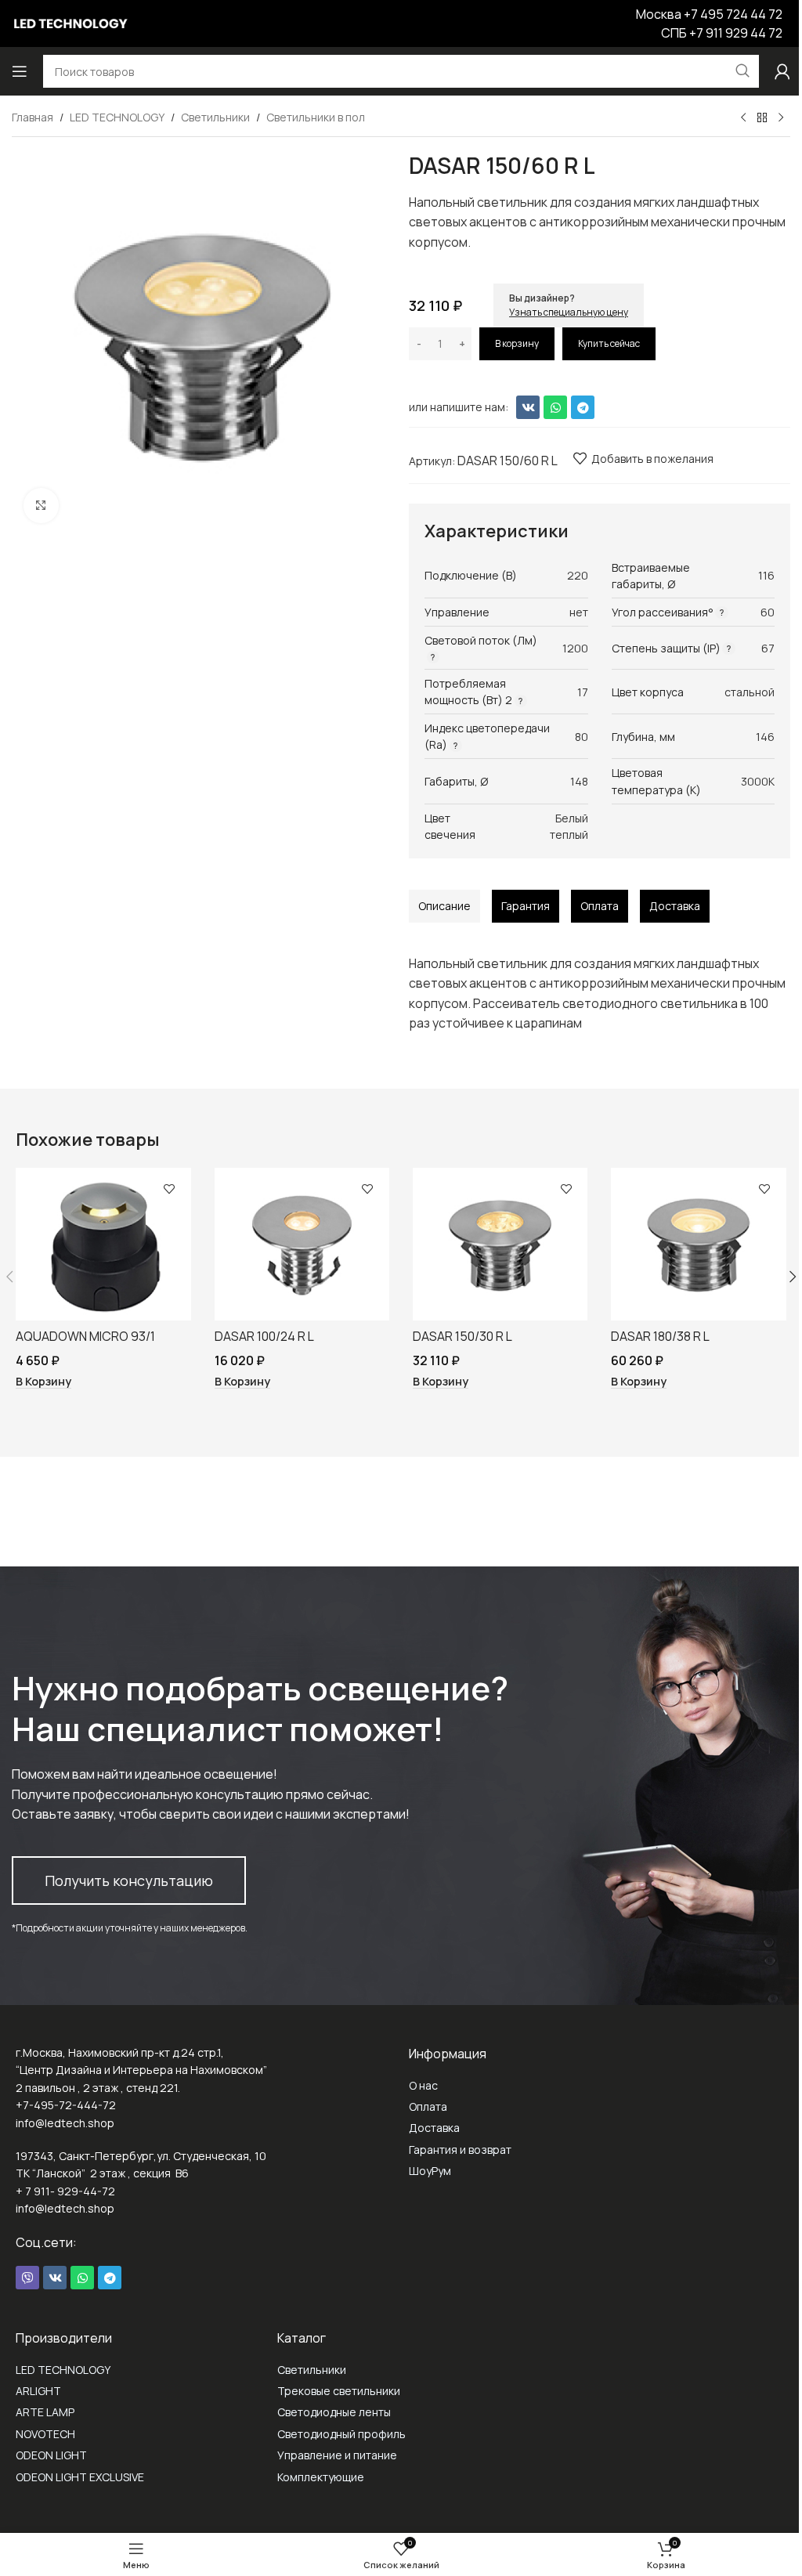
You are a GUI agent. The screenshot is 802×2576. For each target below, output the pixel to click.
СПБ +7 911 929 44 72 (722, 33)
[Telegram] (583, 407)
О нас (423, 2085)
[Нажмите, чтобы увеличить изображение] (41, 506)
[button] (43, 1382)
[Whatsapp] (555, 407)
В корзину (517, 343)
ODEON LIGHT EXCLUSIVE (80, 2477)
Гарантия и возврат (460, 2150)
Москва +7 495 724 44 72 (709, 14)
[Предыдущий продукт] (743, 118)
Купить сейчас (609, 343)
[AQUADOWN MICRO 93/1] (103, 1245)
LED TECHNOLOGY (117, 117)
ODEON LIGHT (51, 2455)
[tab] (444, 906)
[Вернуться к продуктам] (762, 118)
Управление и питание (337, 2455)
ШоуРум (430, 2171)
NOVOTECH (45, 2434)
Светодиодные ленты (334, 2412)
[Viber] (27, 2278)
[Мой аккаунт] (782, 71)
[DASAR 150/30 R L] (500, 1245)
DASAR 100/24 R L (264, 1336)
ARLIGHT (38, 2391)
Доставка (434, 2128)
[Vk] (528, 407)
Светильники (215, 117)
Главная (33, 117)
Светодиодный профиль (341, 2434)
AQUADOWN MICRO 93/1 (85, 1336)
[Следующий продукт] (781, 118)
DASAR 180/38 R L (660, 1336)
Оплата (428, 2106)
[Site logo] (70, 22)
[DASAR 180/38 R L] (698, 1245)
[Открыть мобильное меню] (20, 71)
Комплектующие (321, 2477)
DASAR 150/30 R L (462, 1336)
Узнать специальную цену (569, 312)
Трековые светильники (339, 2391)
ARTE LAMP (45, 2412)
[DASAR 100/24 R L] (302, 1245)
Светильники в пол (316, 117)
